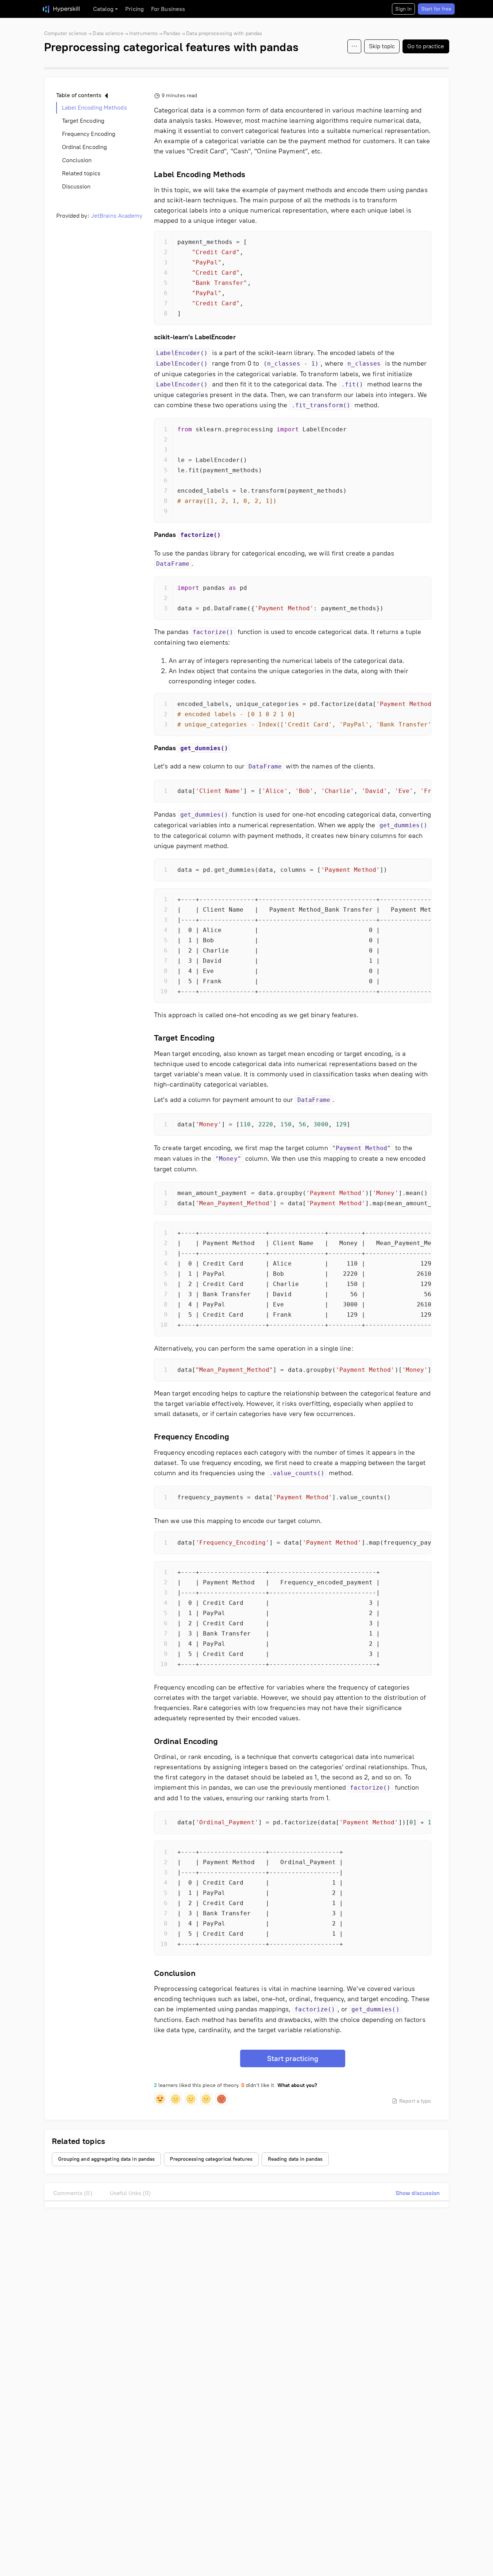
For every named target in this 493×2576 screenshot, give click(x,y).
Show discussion (418, 2193)
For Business (168, 9)
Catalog (103, 9)
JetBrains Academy (117, 216)
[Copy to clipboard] (419, 243)
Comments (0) (73, 2193)
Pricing (134, 9)
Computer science (66, 33)
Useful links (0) (130, 2193)
